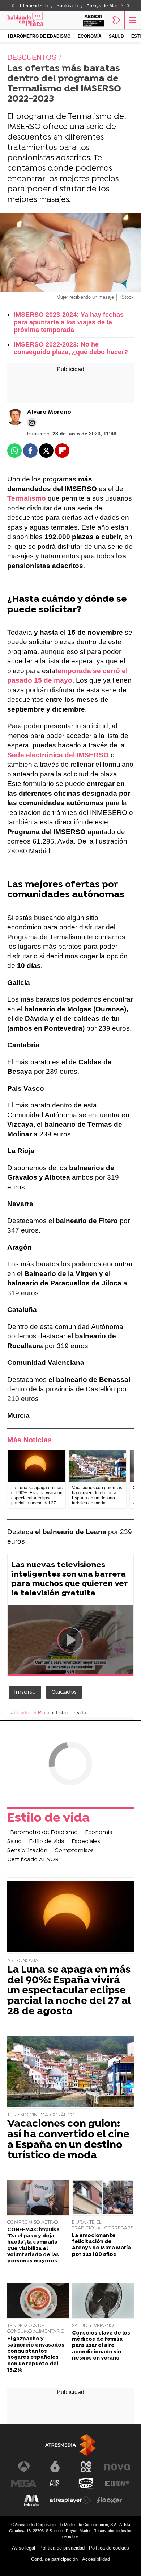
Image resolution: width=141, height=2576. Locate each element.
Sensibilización (27, 1851)
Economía (90, 36)
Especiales (86, 1842)
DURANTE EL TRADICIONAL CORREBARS (102, 2225)
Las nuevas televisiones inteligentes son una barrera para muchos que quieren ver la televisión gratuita (69, 1579)
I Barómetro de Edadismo (39, 36)
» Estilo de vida (69, 1713)
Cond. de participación (54, 2559)
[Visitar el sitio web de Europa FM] (117, 2484)
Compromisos (74, 1851)
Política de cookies (109, 2548)
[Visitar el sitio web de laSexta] (55, 2467)
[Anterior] (13, 6)
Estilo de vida (48, 1819)
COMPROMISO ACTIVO (33, 2222)
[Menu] (132, 20)
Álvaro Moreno (49, 412)
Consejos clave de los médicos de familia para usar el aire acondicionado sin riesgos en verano (101, 2346)
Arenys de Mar (102, 6)
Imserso (25, 1692)
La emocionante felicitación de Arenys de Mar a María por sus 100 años (101, 2245)
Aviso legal (23, 2548)
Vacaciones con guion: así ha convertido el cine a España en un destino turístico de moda (68, 2140)
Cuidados (64, 1692)
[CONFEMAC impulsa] (38, 2198)
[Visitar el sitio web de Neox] (86, 2467)
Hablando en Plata (28, 1713)
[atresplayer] (116, 20)
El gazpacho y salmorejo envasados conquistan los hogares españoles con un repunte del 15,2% (36, 2355)
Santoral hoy (70, 6)
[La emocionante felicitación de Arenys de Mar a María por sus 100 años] (103, 2198)
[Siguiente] (128, 6)
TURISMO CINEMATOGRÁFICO (41, 2115)
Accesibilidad (96, 2559)
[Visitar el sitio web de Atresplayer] (70, 2500)
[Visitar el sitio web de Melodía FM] (31, 2500)
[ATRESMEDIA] (70, 2445)
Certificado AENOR (33, 1860)
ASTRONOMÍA (23, 1961)
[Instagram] (32, 423)
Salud (116, 36)
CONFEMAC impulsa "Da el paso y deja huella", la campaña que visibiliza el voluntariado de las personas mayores (33, 2246)
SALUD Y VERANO (93, 2326)
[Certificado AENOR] (94, 20)
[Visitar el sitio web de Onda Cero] (86, 2484)
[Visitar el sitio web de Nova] (117, 2467)
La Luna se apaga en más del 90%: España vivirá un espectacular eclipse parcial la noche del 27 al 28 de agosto (69, 1991)
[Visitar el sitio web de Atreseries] (55, 2484)
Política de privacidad (62, 2548)
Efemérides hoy (36, 6)
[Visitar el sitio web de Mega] (24, 2484)
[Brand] (35, 20)
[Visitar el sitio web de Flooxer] (110, 2500)
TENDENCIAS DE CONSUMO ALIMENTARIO (36, 2329)
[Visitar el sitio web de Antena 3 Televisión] (24, 2467)
